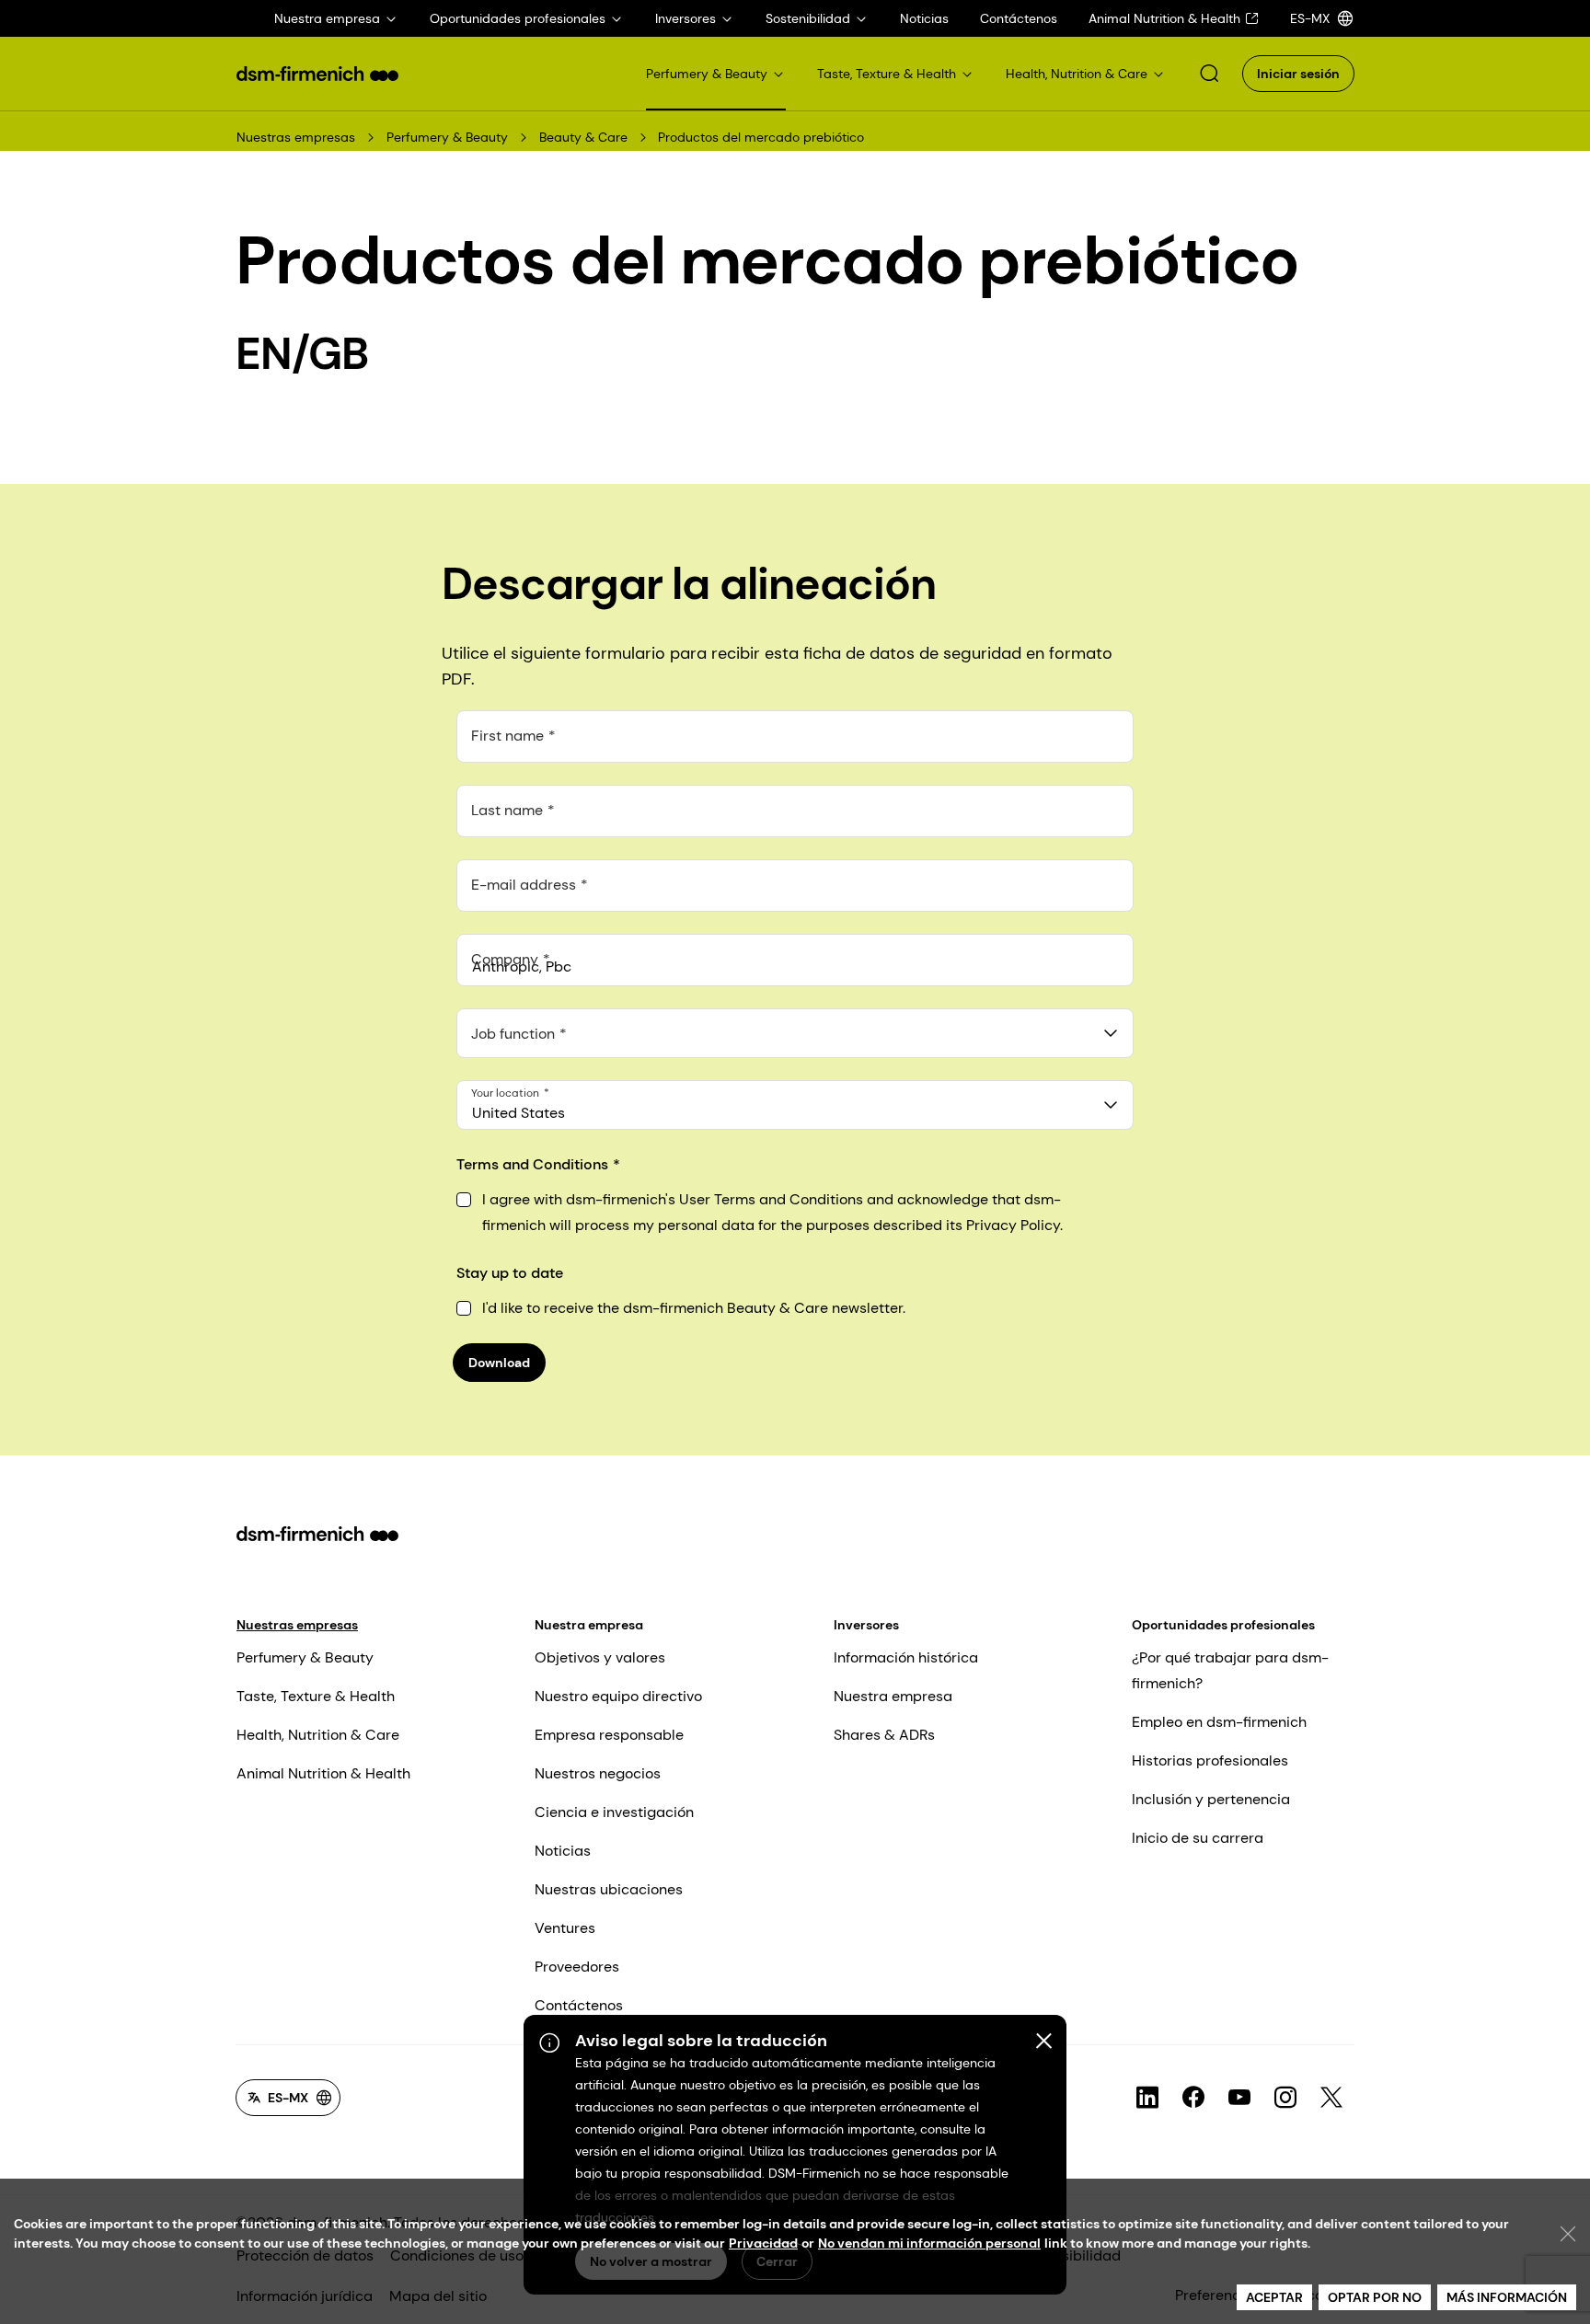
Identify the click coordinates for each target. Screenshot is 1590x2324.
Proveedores (577, 1967)
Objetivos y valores (600, 1657)
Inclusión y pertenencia (1211, 1799)
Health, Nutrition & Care (318, 1735)
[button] (1209, 74)
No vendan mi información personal (929, 2243)
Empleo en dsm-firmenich (1219, 1722)
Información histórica (906, 1657)
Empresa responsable (609, 1735)
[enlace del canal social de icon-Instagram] (1285, 2098)
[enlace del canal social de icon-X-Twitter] (1331, 2098)
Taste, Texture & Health (316, 1696)
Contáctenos (579, 2005)
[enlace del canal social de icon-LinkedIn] (1147, 2098)
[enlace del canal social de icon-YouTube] (1239, 2098)
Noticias (563, 1851)
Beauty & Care (583, 137)
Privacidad (763, 2243)
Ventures (565, 1928)
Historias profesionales (1210, 1760)
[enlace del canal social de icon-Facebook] (1193, 2098)
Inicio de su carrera (1198, 1838)
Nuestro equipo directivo (618, 1696)
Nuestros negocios (598, 1773)
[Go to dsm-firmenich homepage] (317, 74)
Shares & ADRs (884, 1735)
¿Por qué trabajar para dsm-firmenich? (1230, 1670)
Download (499, 1363)
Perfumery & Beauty (447, 137)
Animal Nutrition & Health (323, 1773)
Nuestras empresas (296, 137)
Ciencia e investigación (614, 1812)
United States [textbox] (518, 1113)
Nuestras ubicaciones (609, 1889)
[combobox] (795, 1033)
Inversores (866, 1625)
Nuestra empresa (589, 1625)
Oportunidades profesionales (1223, 1625)
